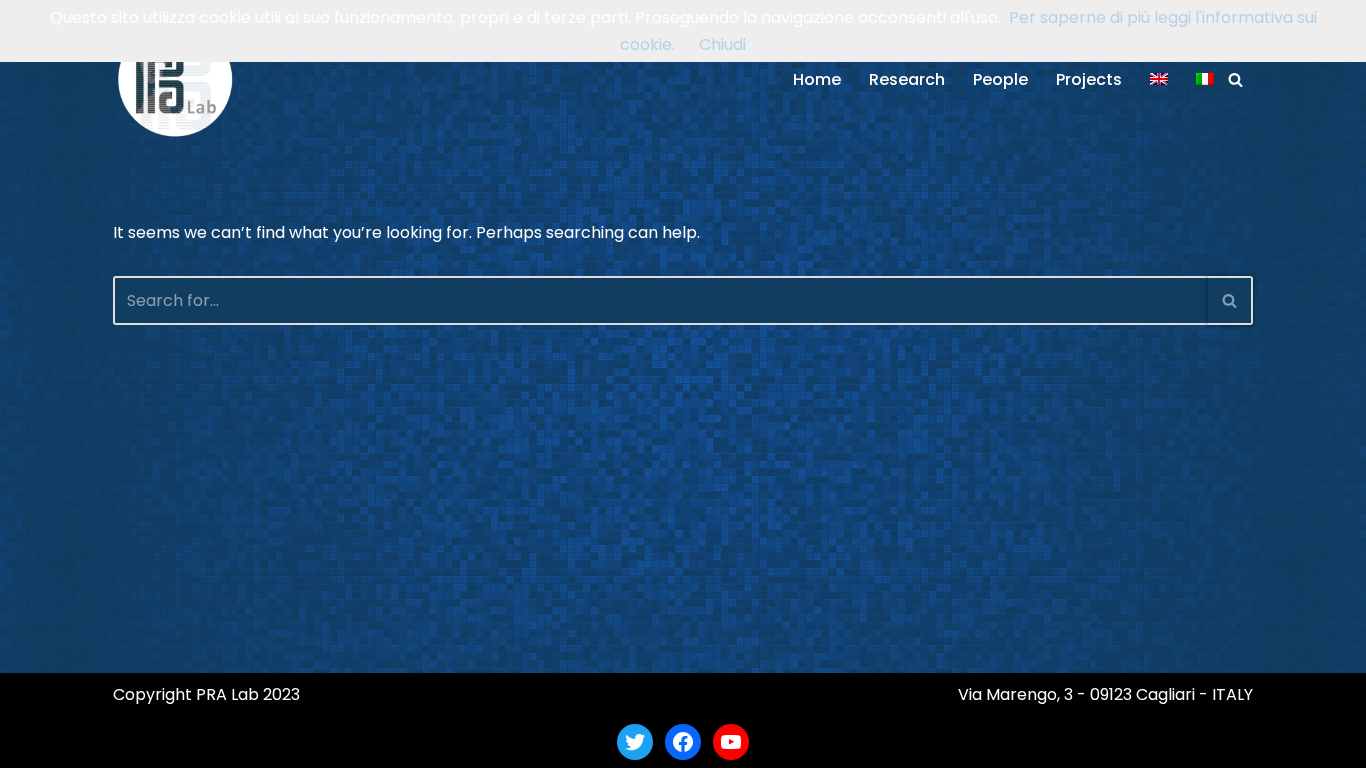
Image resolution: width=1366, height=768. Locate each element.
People (1000, 79)
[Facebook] (683, 742)
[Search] (1235, 79)
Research (907, 79)
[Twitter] (635, 742)
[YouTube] (731, 742)
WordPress (307, 741)
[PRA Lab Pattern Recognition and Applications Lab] (175, 79)
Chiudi (722, 44)
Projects (1089, 79)
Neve (133, 741)
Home (817, 79)
